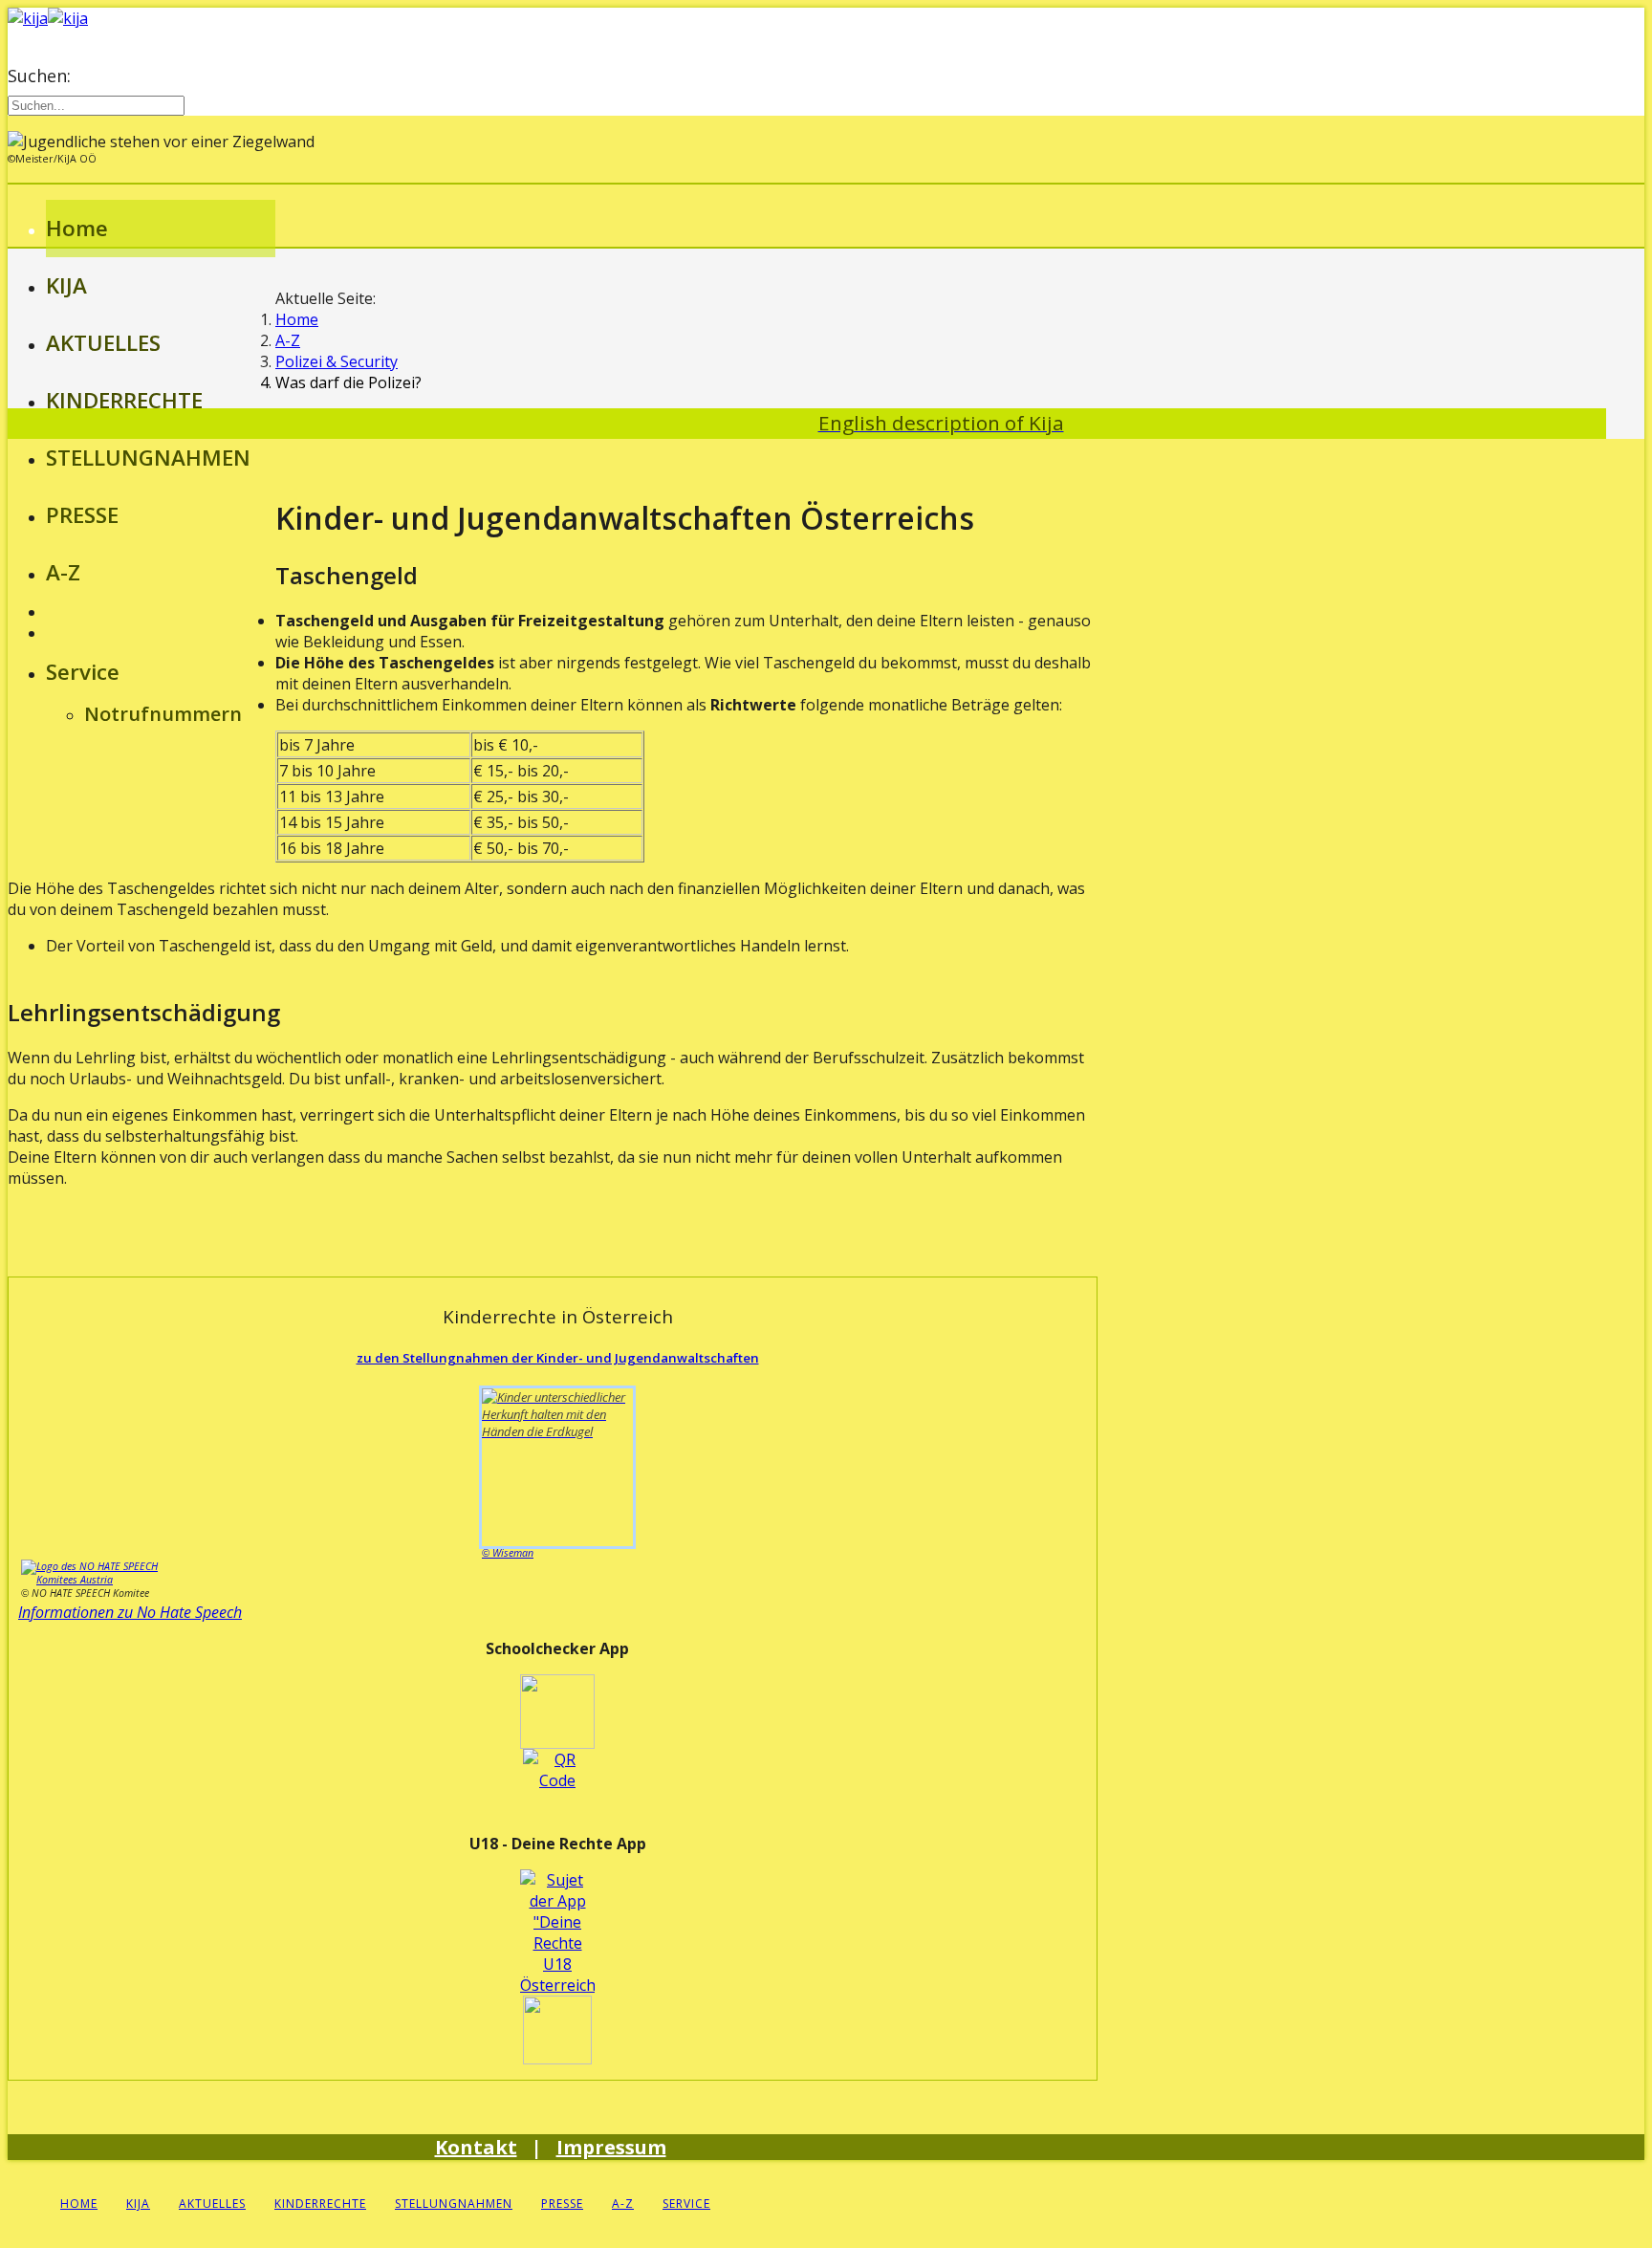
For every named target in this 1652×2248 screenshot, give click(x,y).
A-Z (63, 572)
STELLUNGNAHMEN (148, 458)
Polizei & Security (337, 361)
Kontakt (476, 2147)
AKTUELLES (103, 343)
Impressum (611, 2147)
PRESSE (82, 515)
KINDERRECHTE (124, 400)
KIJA (66, 285)
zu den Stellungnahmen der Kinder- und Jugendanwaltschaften (558, 1358)
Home (77, 228)
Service (83, 672)
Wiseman (508, 1553)
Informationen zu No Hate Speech (130, 1612)
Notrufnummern (163, 714)
